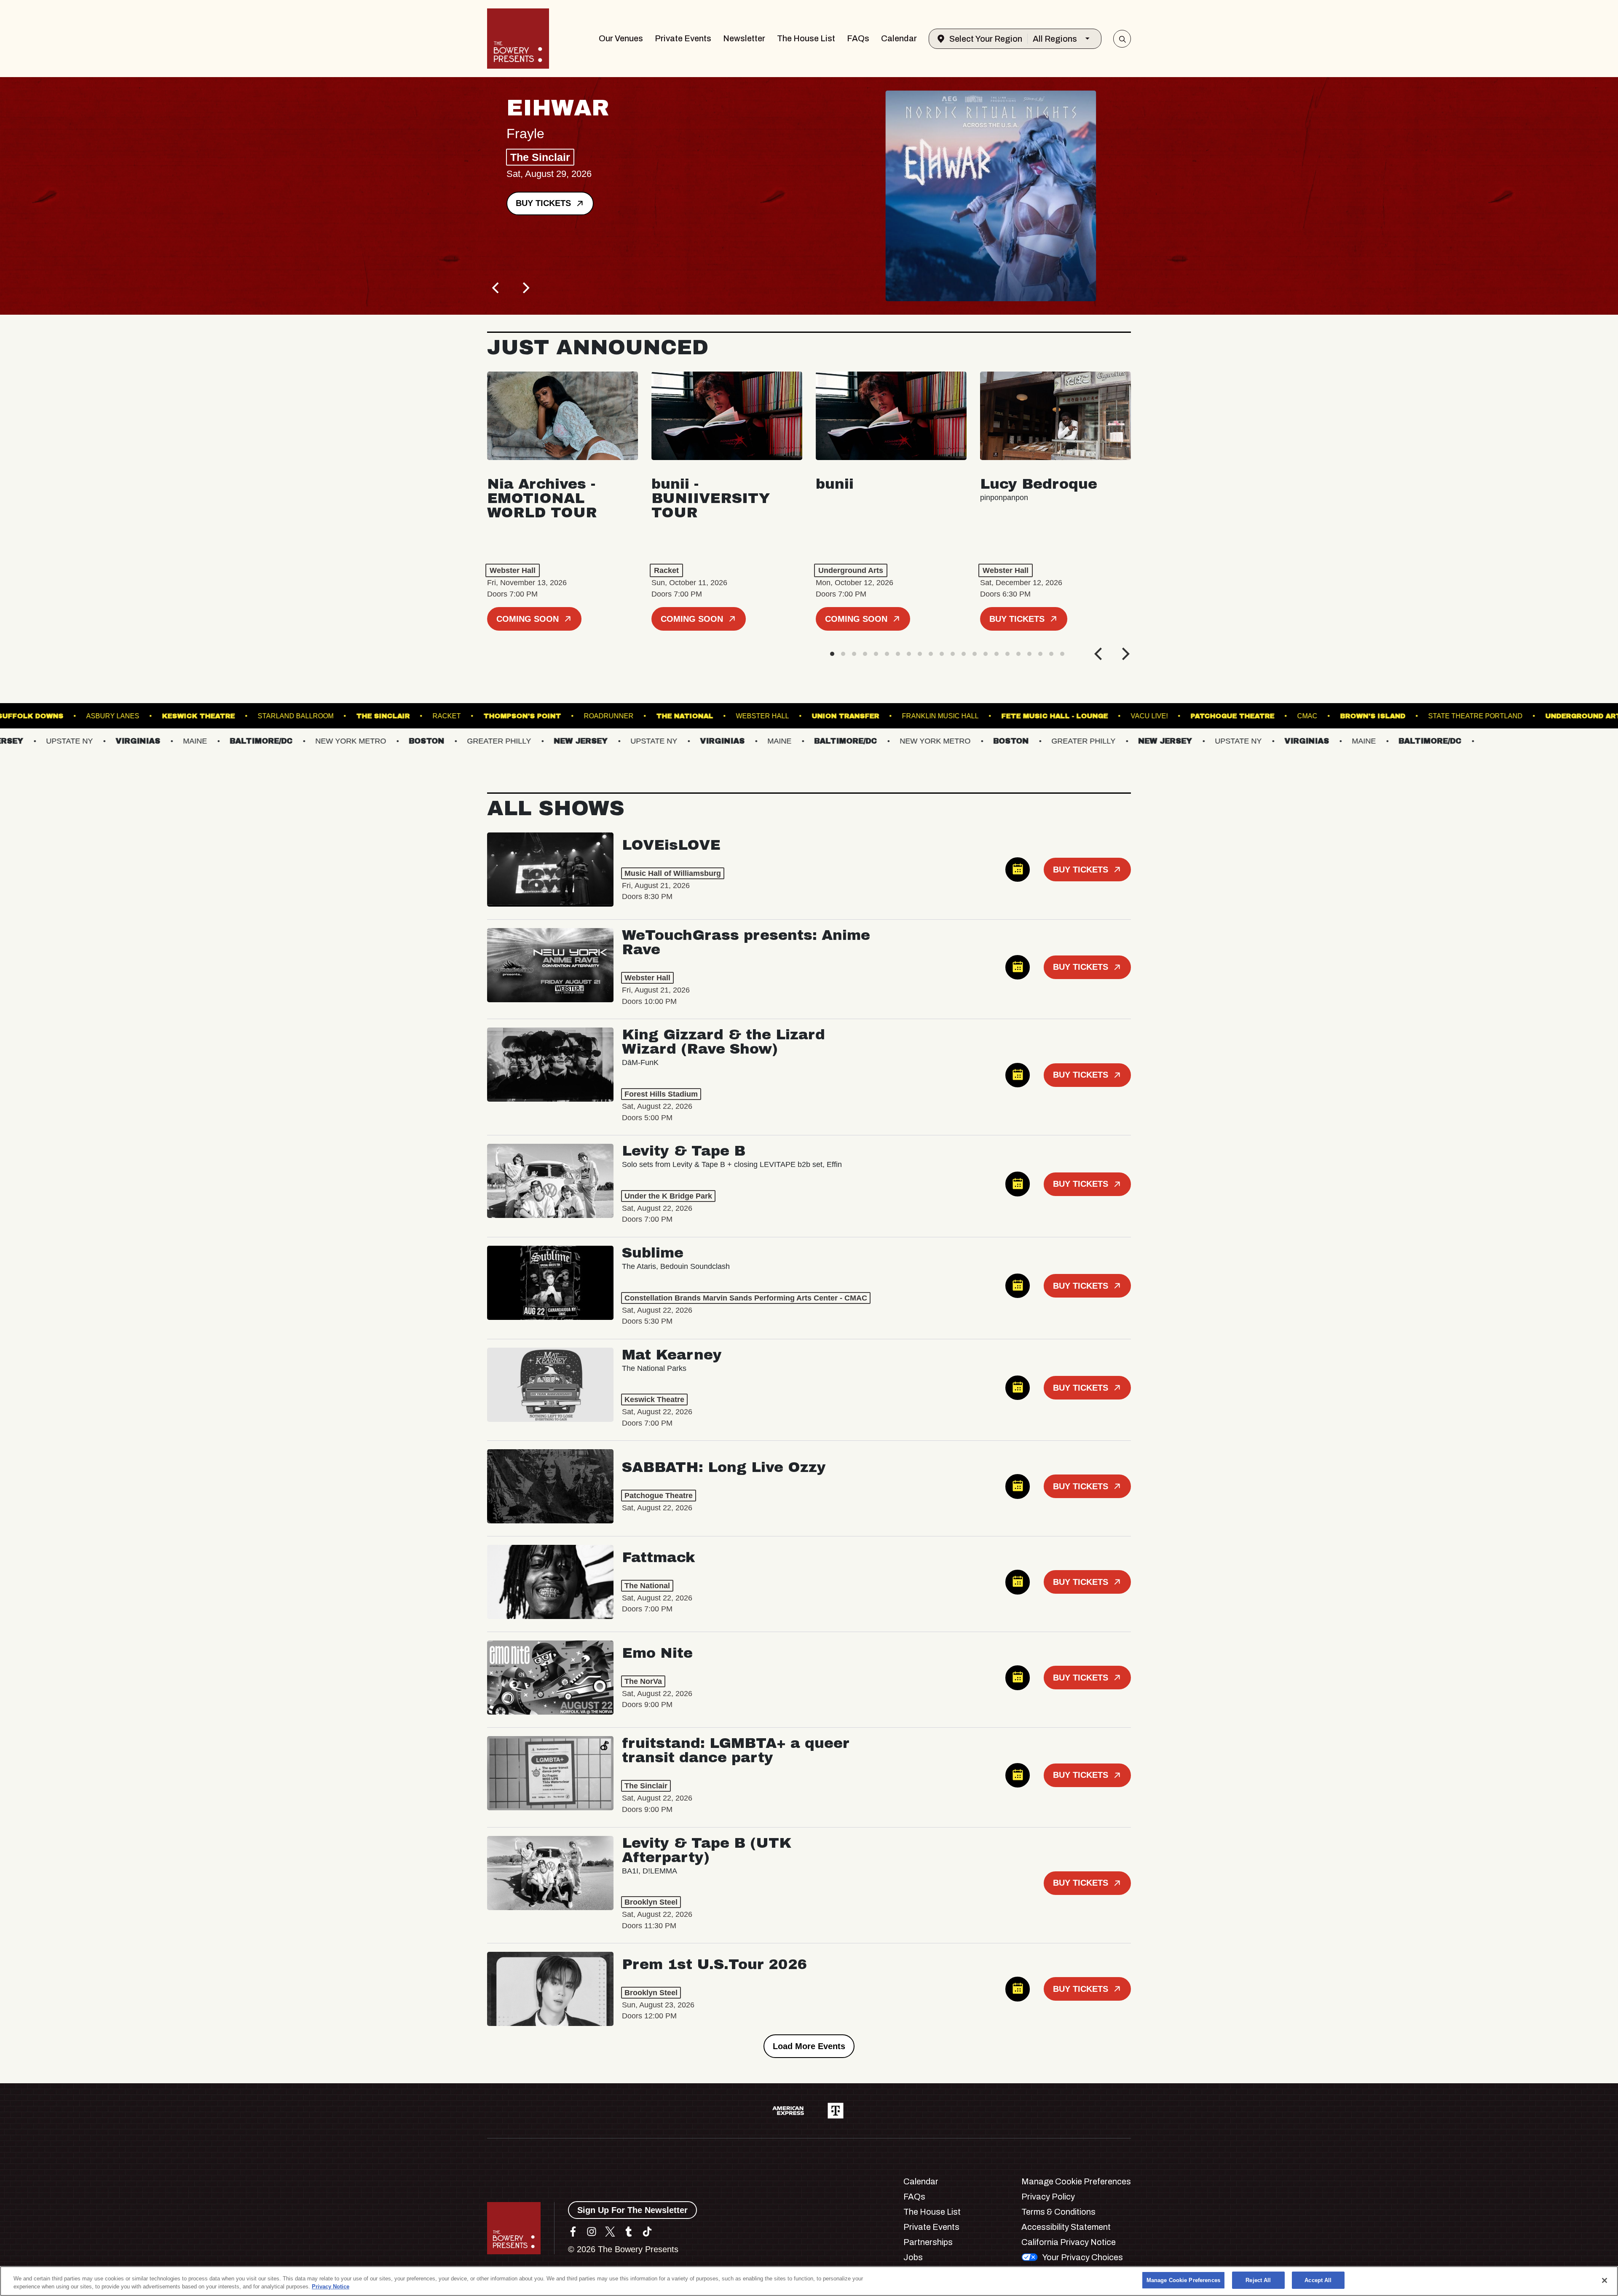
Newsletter (744, 38)
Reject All (1258, 2280)
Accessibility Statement (1066, 2227)
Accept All (1318, 2280)
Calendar (899, 38)
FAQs (858, 38)
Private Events (683, 38)
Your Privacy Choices (1082, 2257)
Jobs (913, 2257)
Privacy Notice (331, 2287)
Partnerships (928, 2242)
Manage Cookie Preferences (1183, 2280)
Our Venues (621, 38)
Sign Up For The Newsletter (632, 2210)
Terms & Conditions (1058, 2212)
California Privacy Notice (1069, 2242)
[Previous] (496, 288)
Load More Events (809, 2046)
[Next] (525, 288)
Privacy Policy (1048, 2197)
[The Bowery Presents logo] (518, 39)
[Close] (1605, 2280)
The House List (806, 38)
